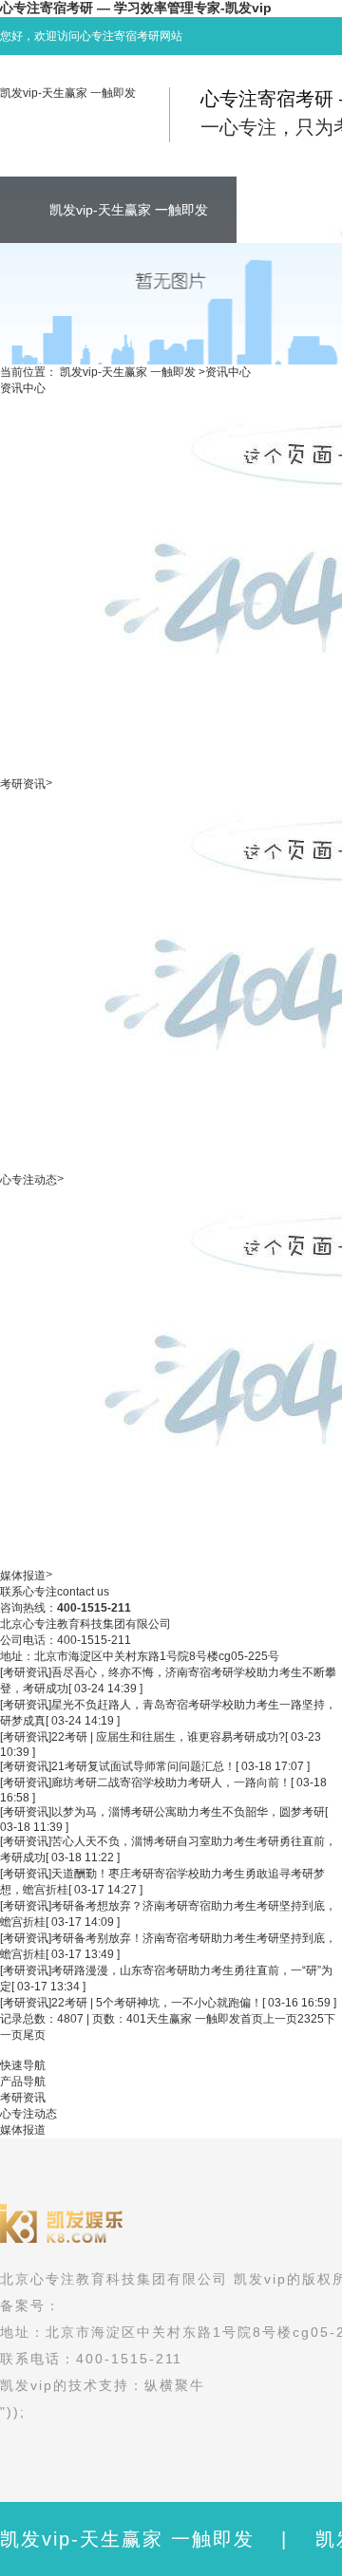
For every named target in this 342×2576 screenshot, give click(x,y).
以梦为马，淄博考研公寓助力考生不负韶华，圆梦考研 (188, 1812)
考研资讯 (23, 784)
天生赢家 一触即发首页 (205, 2019)
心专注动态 (28, 1180)
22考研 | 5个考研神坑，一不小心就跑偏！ (157, 2003)
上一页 (280, 2019)
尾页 (34, 2035)
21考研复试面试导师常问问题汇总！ (143, 1766)
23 (304, 2019)
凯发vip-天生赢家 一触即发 (68, 93)
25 (317, 2019)
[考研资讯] (26, 1672)
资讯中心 (228, 372)
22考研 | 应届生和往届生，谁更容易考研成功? (168, 1737)
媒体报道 (23, 1576)
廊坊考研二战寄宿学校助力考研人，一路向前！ (171, 1783)
